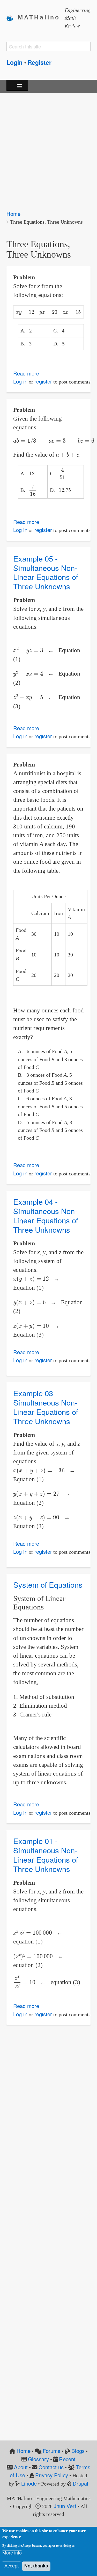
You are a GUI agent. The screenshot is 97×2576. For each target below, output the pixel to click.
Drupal (80, 2483)
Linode (29, 2483)
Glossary (38, 2459)
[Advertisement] (48, 148)
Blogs (78, 2451)
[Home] (12, 18)
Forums (51, 2451)
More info (12, 2553)
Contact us (51, 2467)
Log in (20, 381)
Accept (12, 2566)
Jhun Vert (65, 2506)
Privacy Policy (52, 2475)
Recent (67, 2459)
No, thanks (36, 2566)
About (21, 2467)
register (43, 381)
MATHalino (39, 17)
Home (13, 214)
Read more (26, 373)
